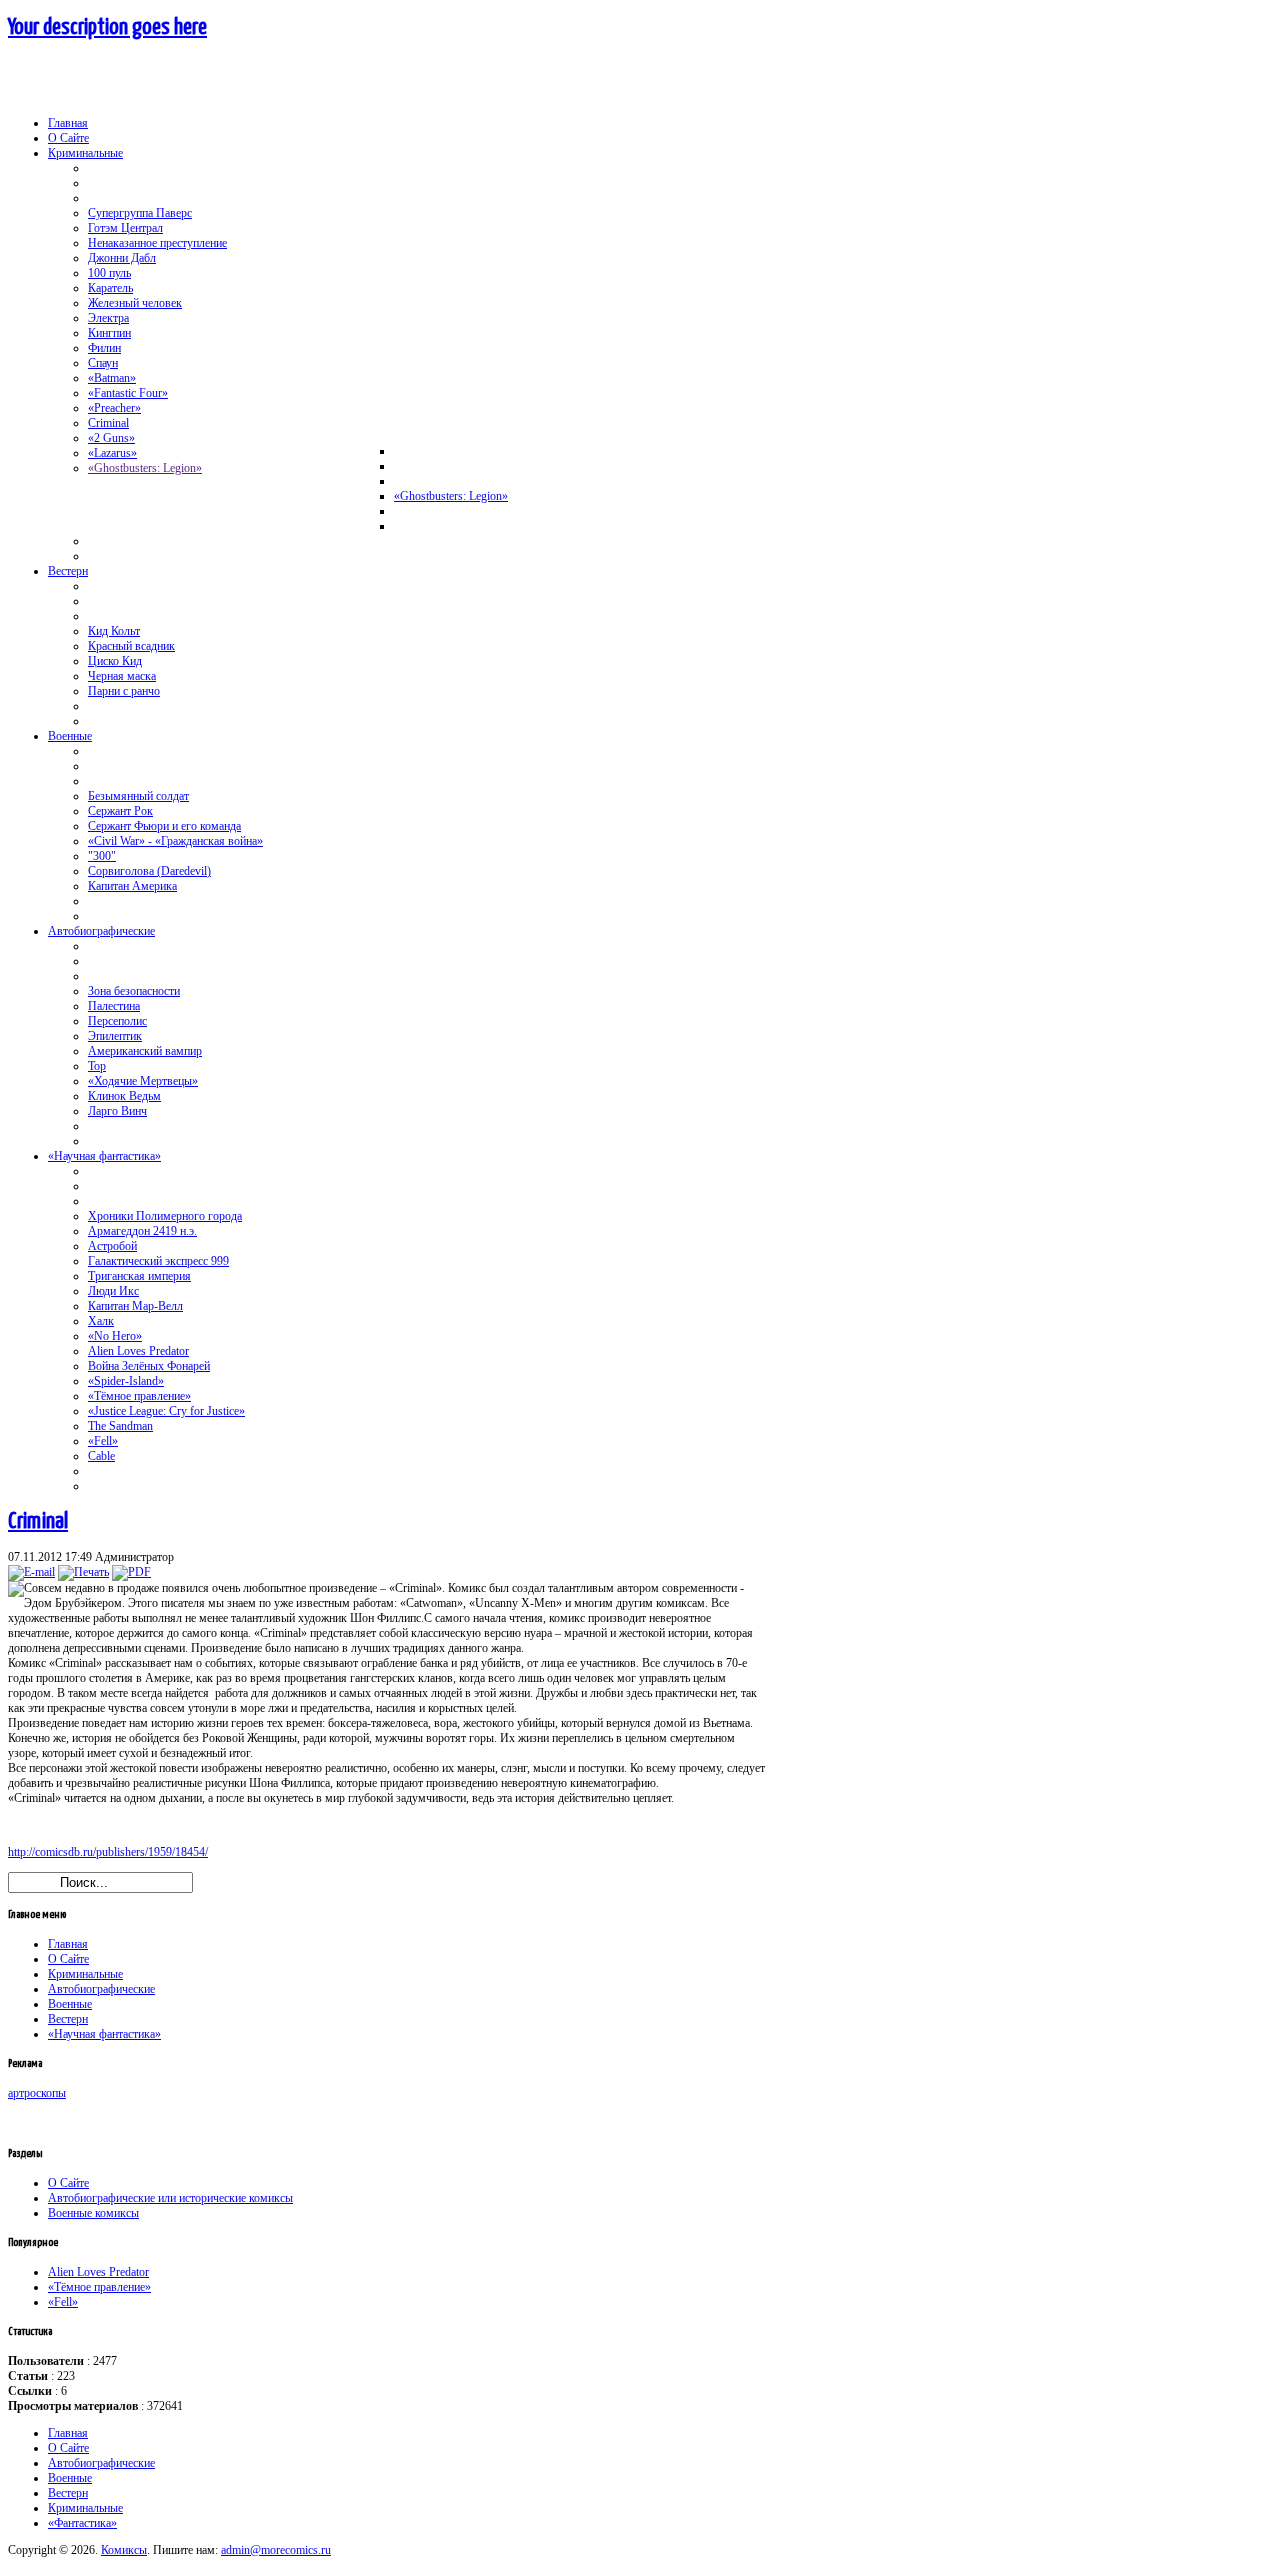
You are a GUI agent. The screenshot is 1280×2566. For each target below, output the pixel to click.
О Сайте (68, 2183)
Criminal (38, 1521)
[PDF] (131, 1572)
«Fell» (63, 2302)
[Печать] (83, 1572)
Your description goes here (107, 27)
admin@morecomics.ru (276, 2550)
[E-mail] (31, 1572)
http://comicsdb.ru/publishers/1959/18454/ (108, 1852)
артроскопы (37, 2093)
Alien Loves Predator (98, 2272)
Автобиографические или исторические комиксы (170, 2198)
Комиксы (124, 2550)
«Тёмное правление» (99, 2287)
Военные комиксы (93, 2213)
